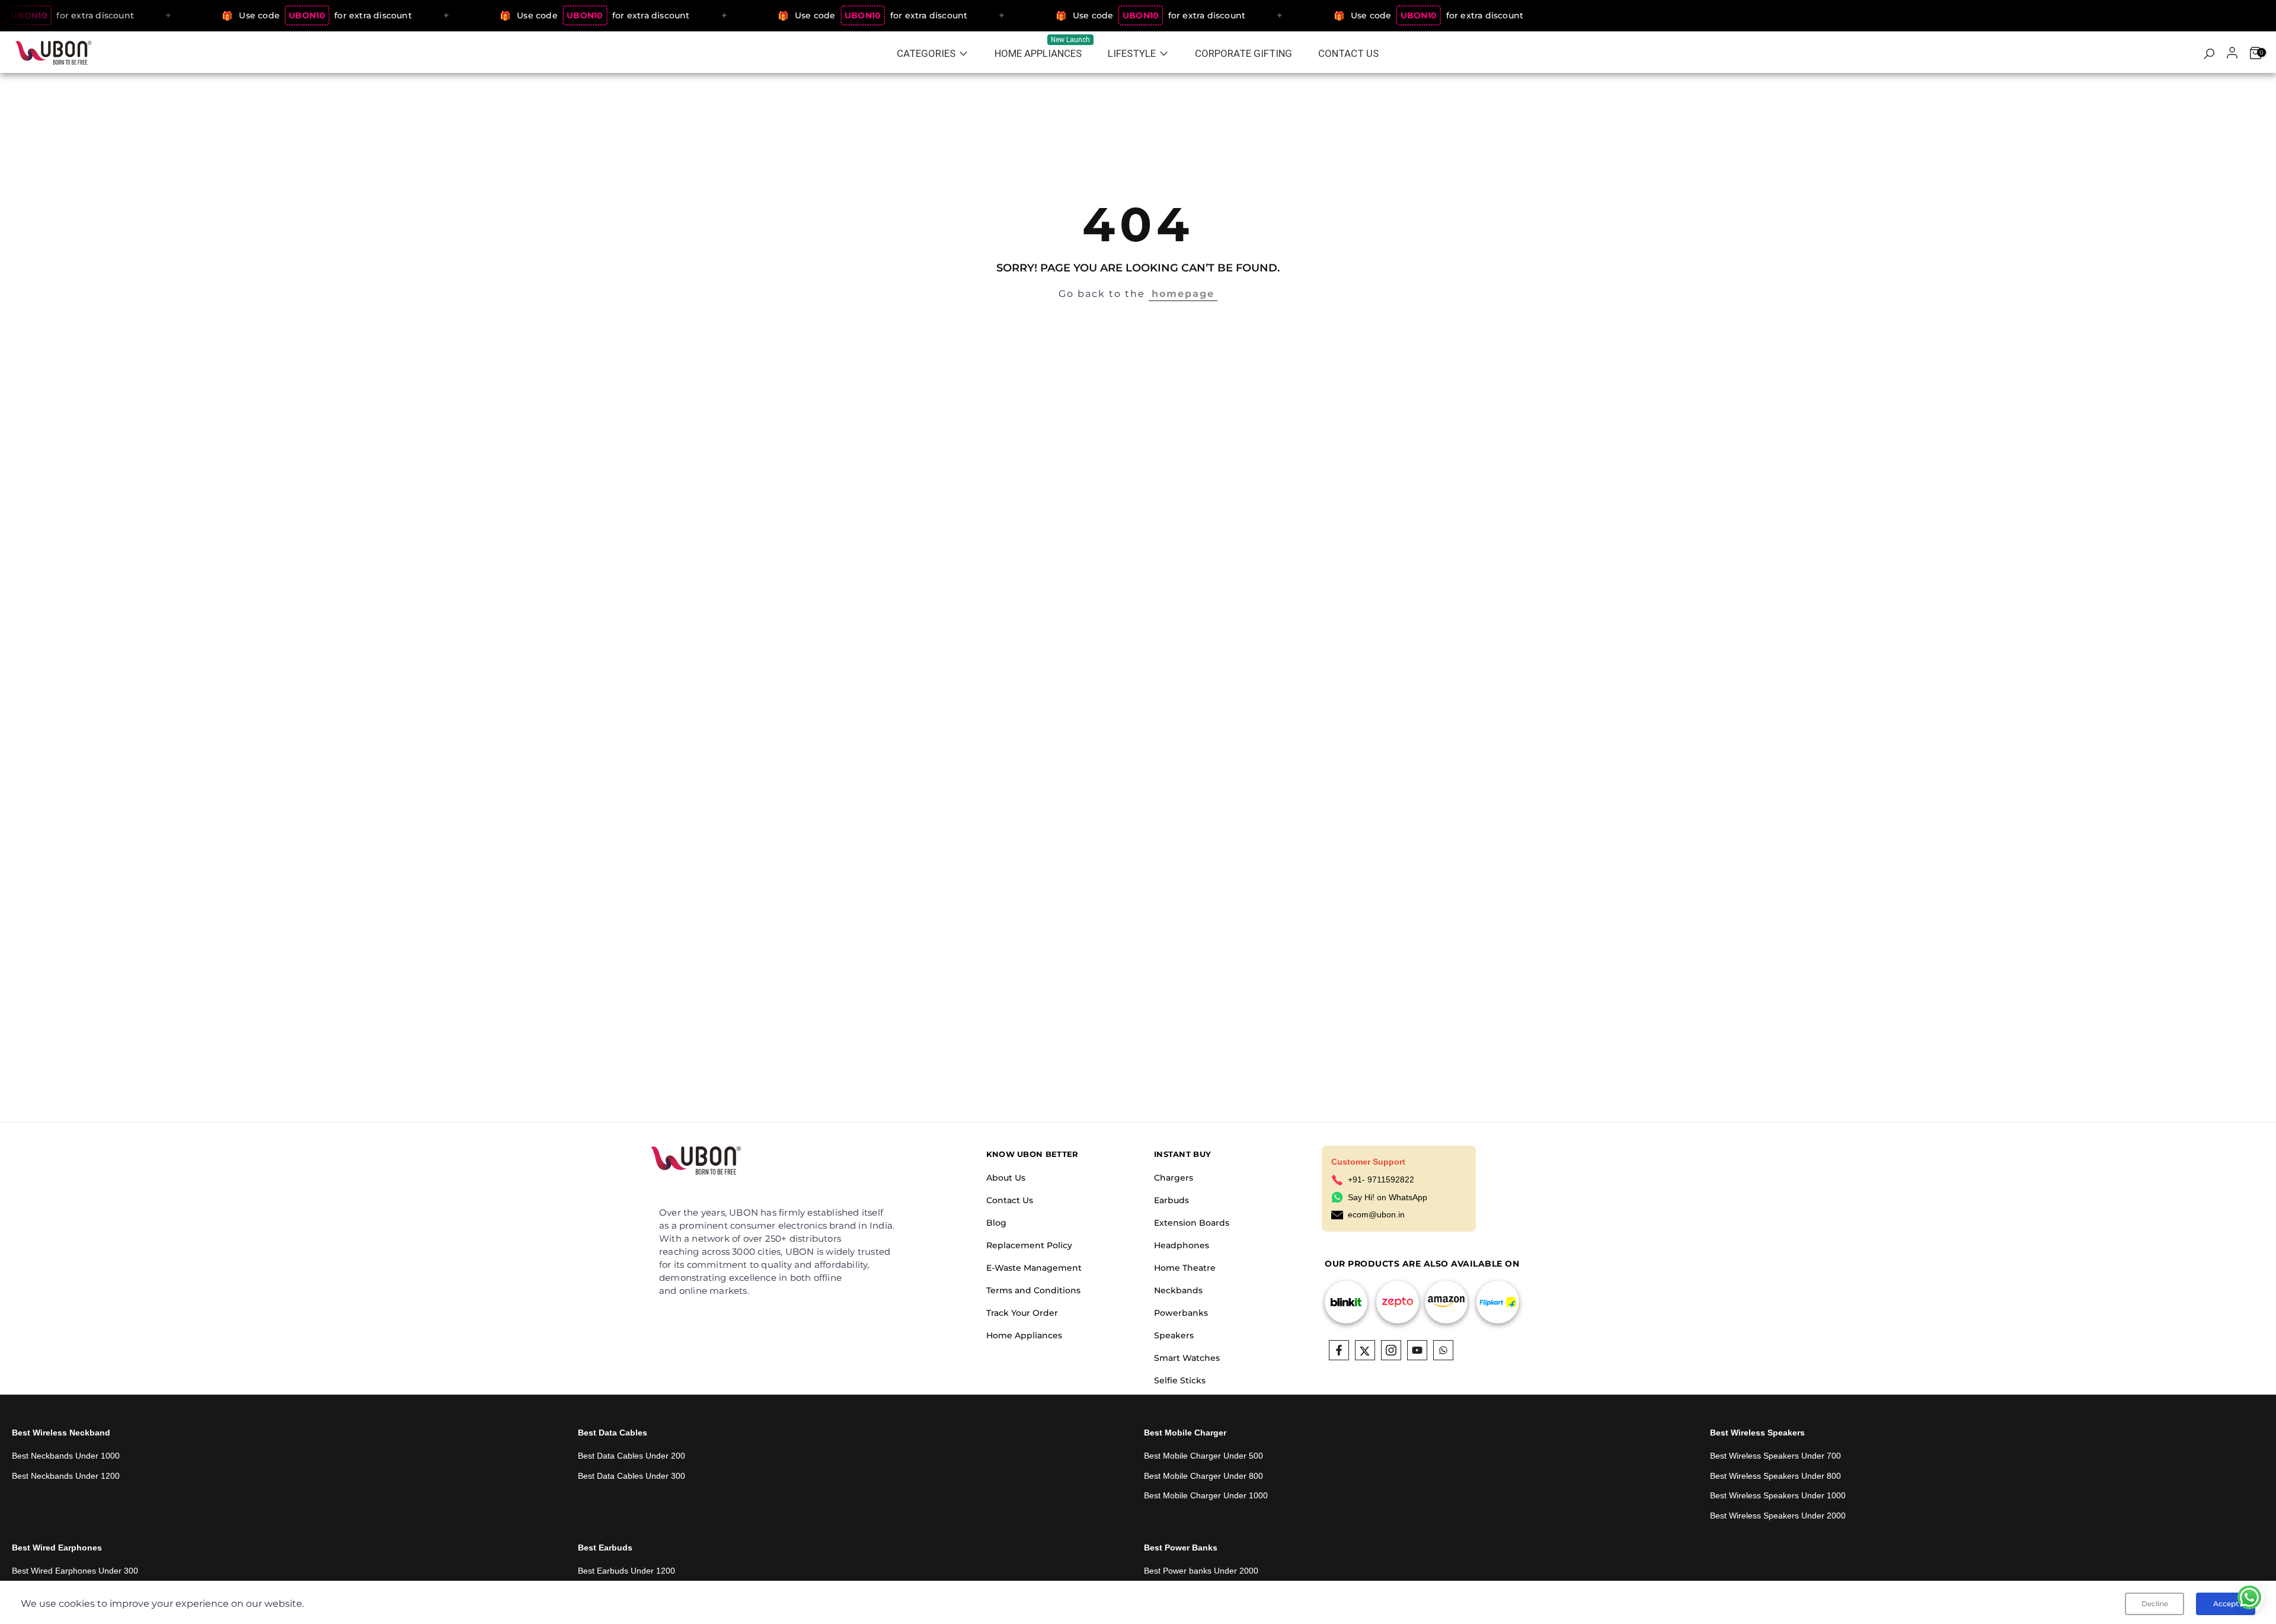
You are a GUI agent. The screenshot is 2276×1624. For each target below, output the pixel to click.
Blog (996, 1223)
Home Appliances (1024, 1335)
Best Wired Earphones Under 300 (75, 1571)
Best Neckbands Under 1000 (66, 1456)
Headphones (1182, 1245)
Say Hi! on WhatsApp (1388, 1197)
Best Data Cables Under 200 (632, 1456)
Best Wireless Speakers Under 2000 (1778, 1516)
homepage (1183, 294)
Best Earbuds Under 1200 (626, 1571)
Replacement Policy (1029, 1245)
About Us (1006, 1178)
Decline (2155, 1604)
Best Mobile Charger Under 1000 (1206, 1495)
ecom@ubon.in (1376, 1214)
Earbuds (1171, 1200)
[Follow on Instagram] (1391, 1350)
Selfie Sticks (1180, 1380)
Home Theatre (1185, 1268)
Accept (2226, 1604)
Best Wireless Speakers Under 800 (1775, 1476)
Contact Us (1010, 1200)
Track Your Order (1022, 1313)
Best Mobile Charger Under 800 (1203, 1476)
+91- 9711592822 (1381, 1179)
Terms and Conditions (1033, 1290)
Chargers (1174, 1178)
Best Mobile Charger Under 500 (1203, 1456)
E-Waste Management (1034, 1268)
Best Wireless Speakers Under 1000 (1778, 1495)
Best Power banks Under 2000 (1201, 1571)
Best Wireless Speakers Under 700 (1775, 1456)
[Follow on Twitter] (1365, 1350)
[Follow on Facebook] (1339, 1350)
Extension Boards (1192, 1223)
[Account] (2232, 54)
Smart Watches (1187, 1358)
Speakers (1174, 1335)
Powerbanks (1181, 1313)
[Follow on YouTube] (1417, 1350)
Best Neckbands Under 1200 (66, 1476)
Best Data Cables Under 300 (632, 1476)
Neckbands (1178, 1290)
